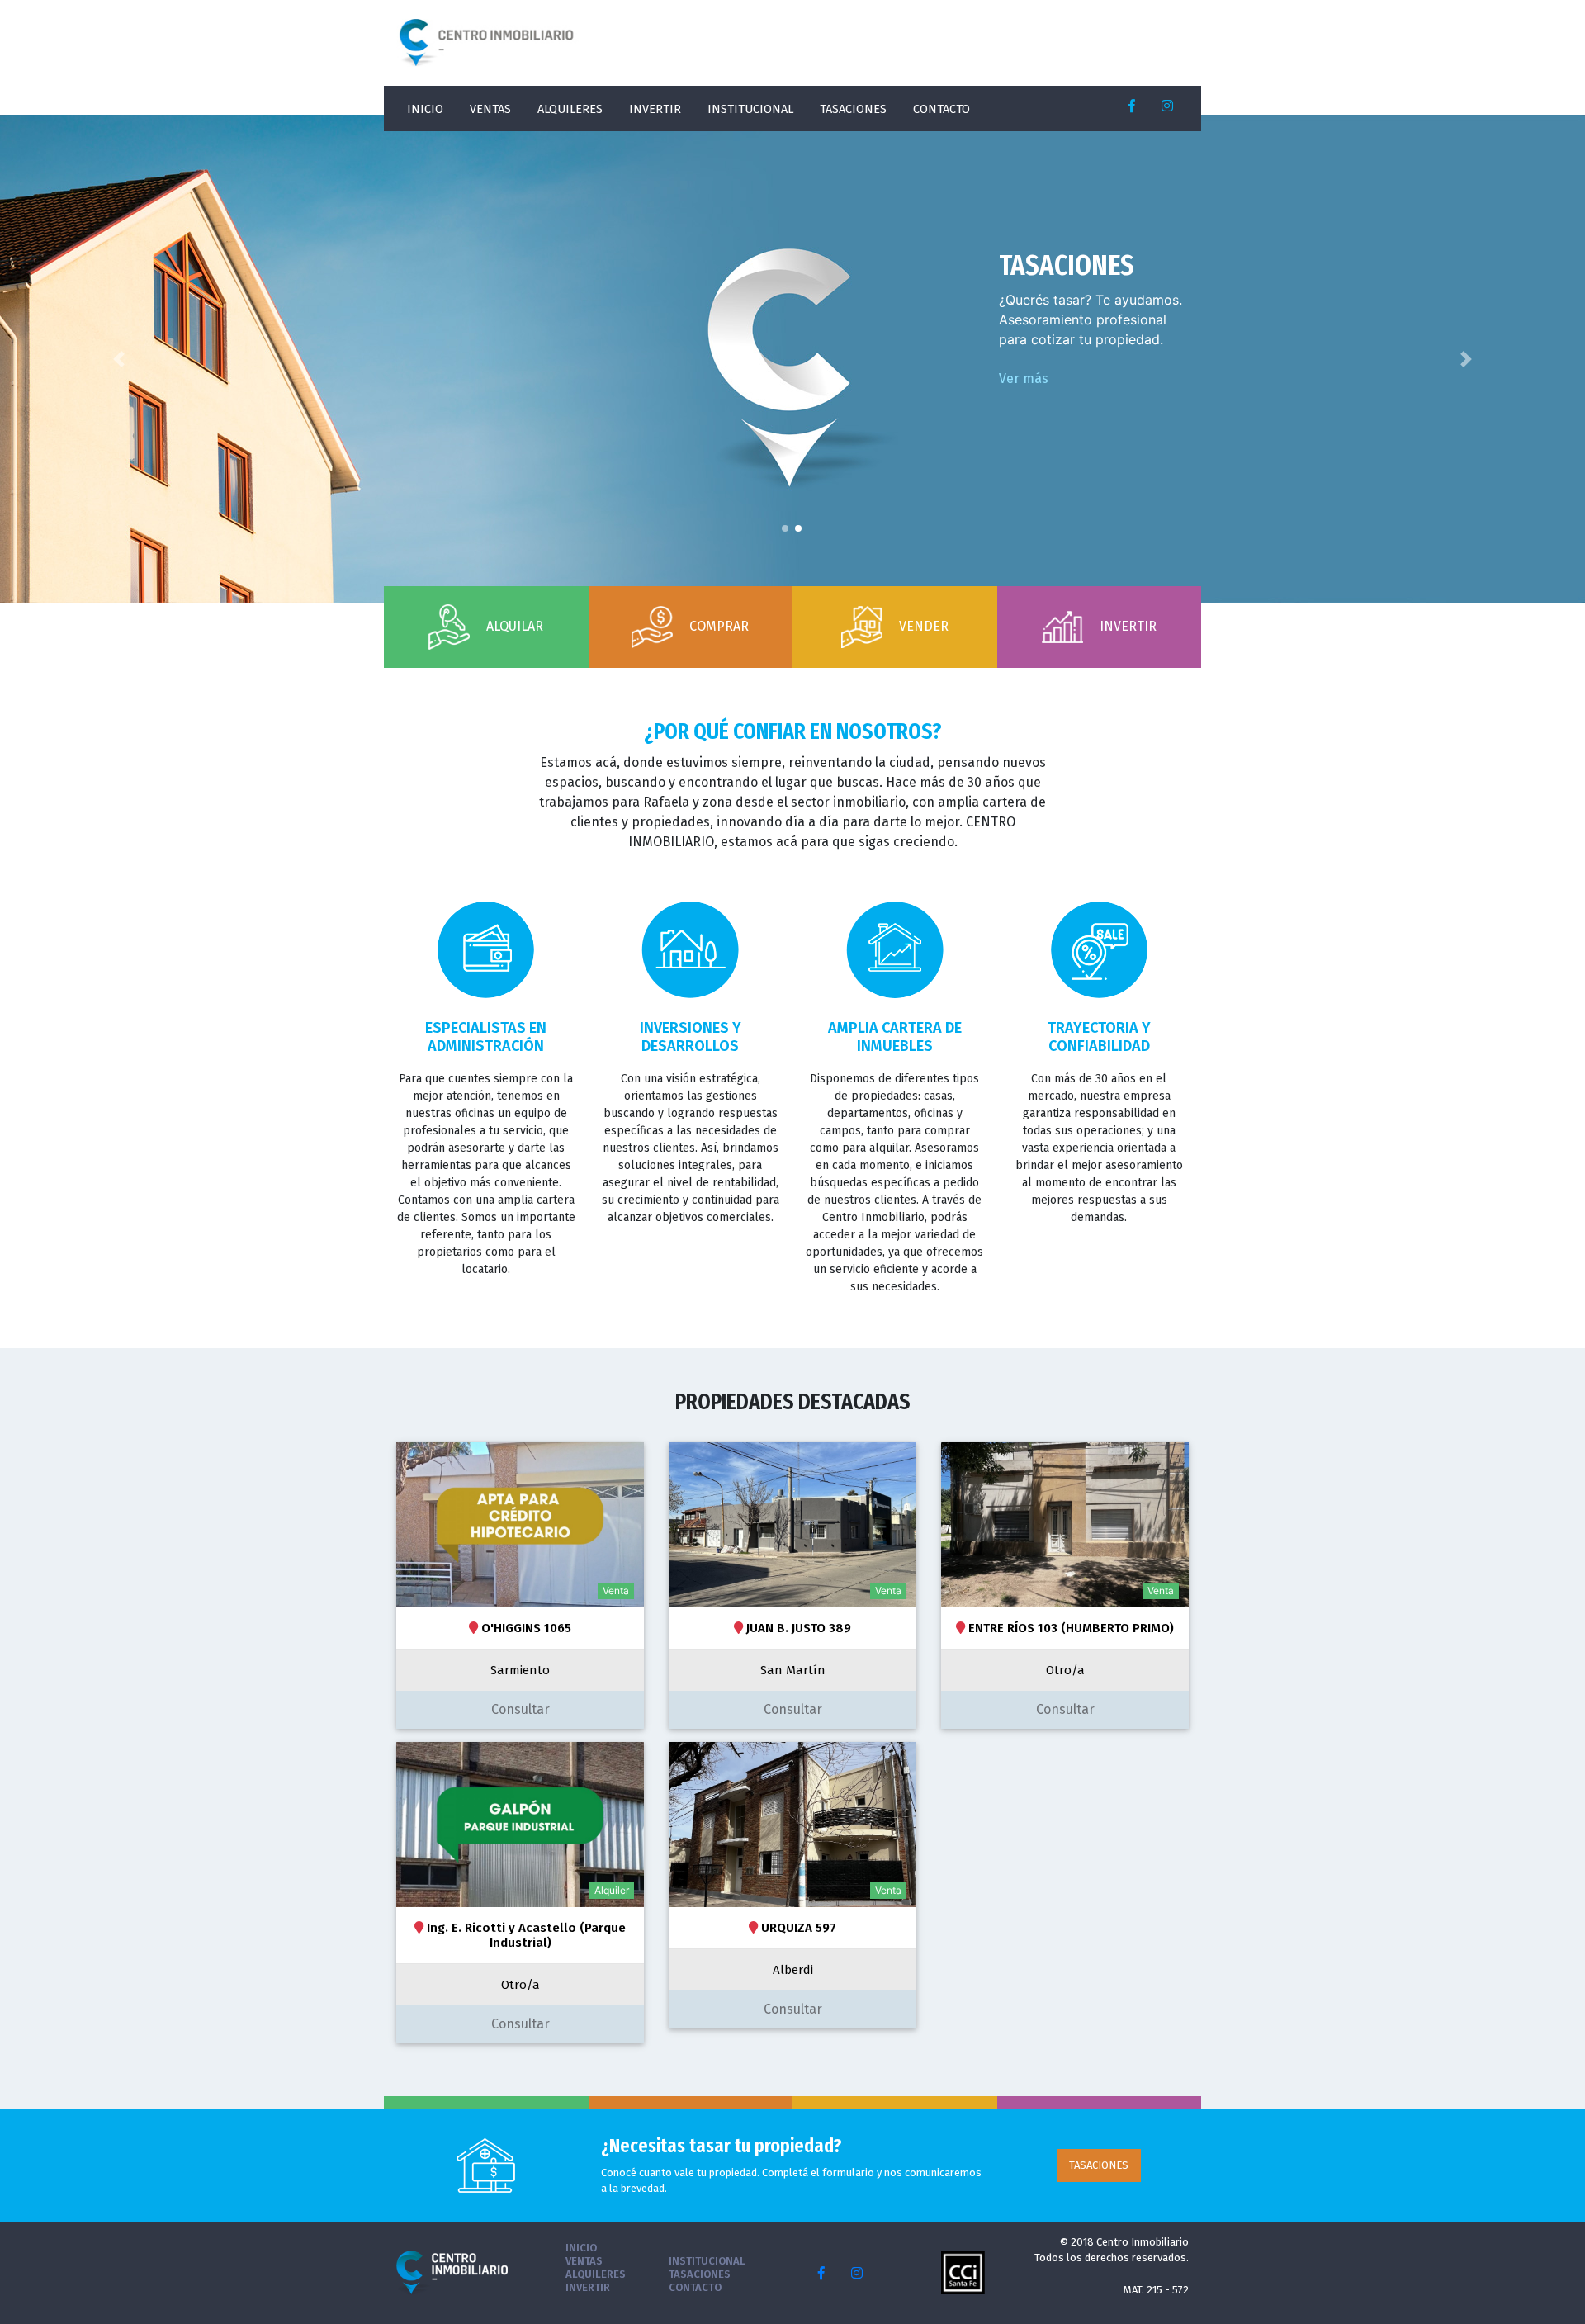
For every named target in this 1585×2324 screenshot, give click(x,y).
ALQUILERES (570, 109)
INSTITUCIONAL (750, 109)
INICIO (425, 109)
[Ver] (520, 1524)
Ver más (1024, 379)
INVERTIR (655, 109)
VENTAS (490, 109)
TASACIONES (853, 109)
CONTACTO (942, 109)
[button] (119, 359)
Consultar (520, 1709)
